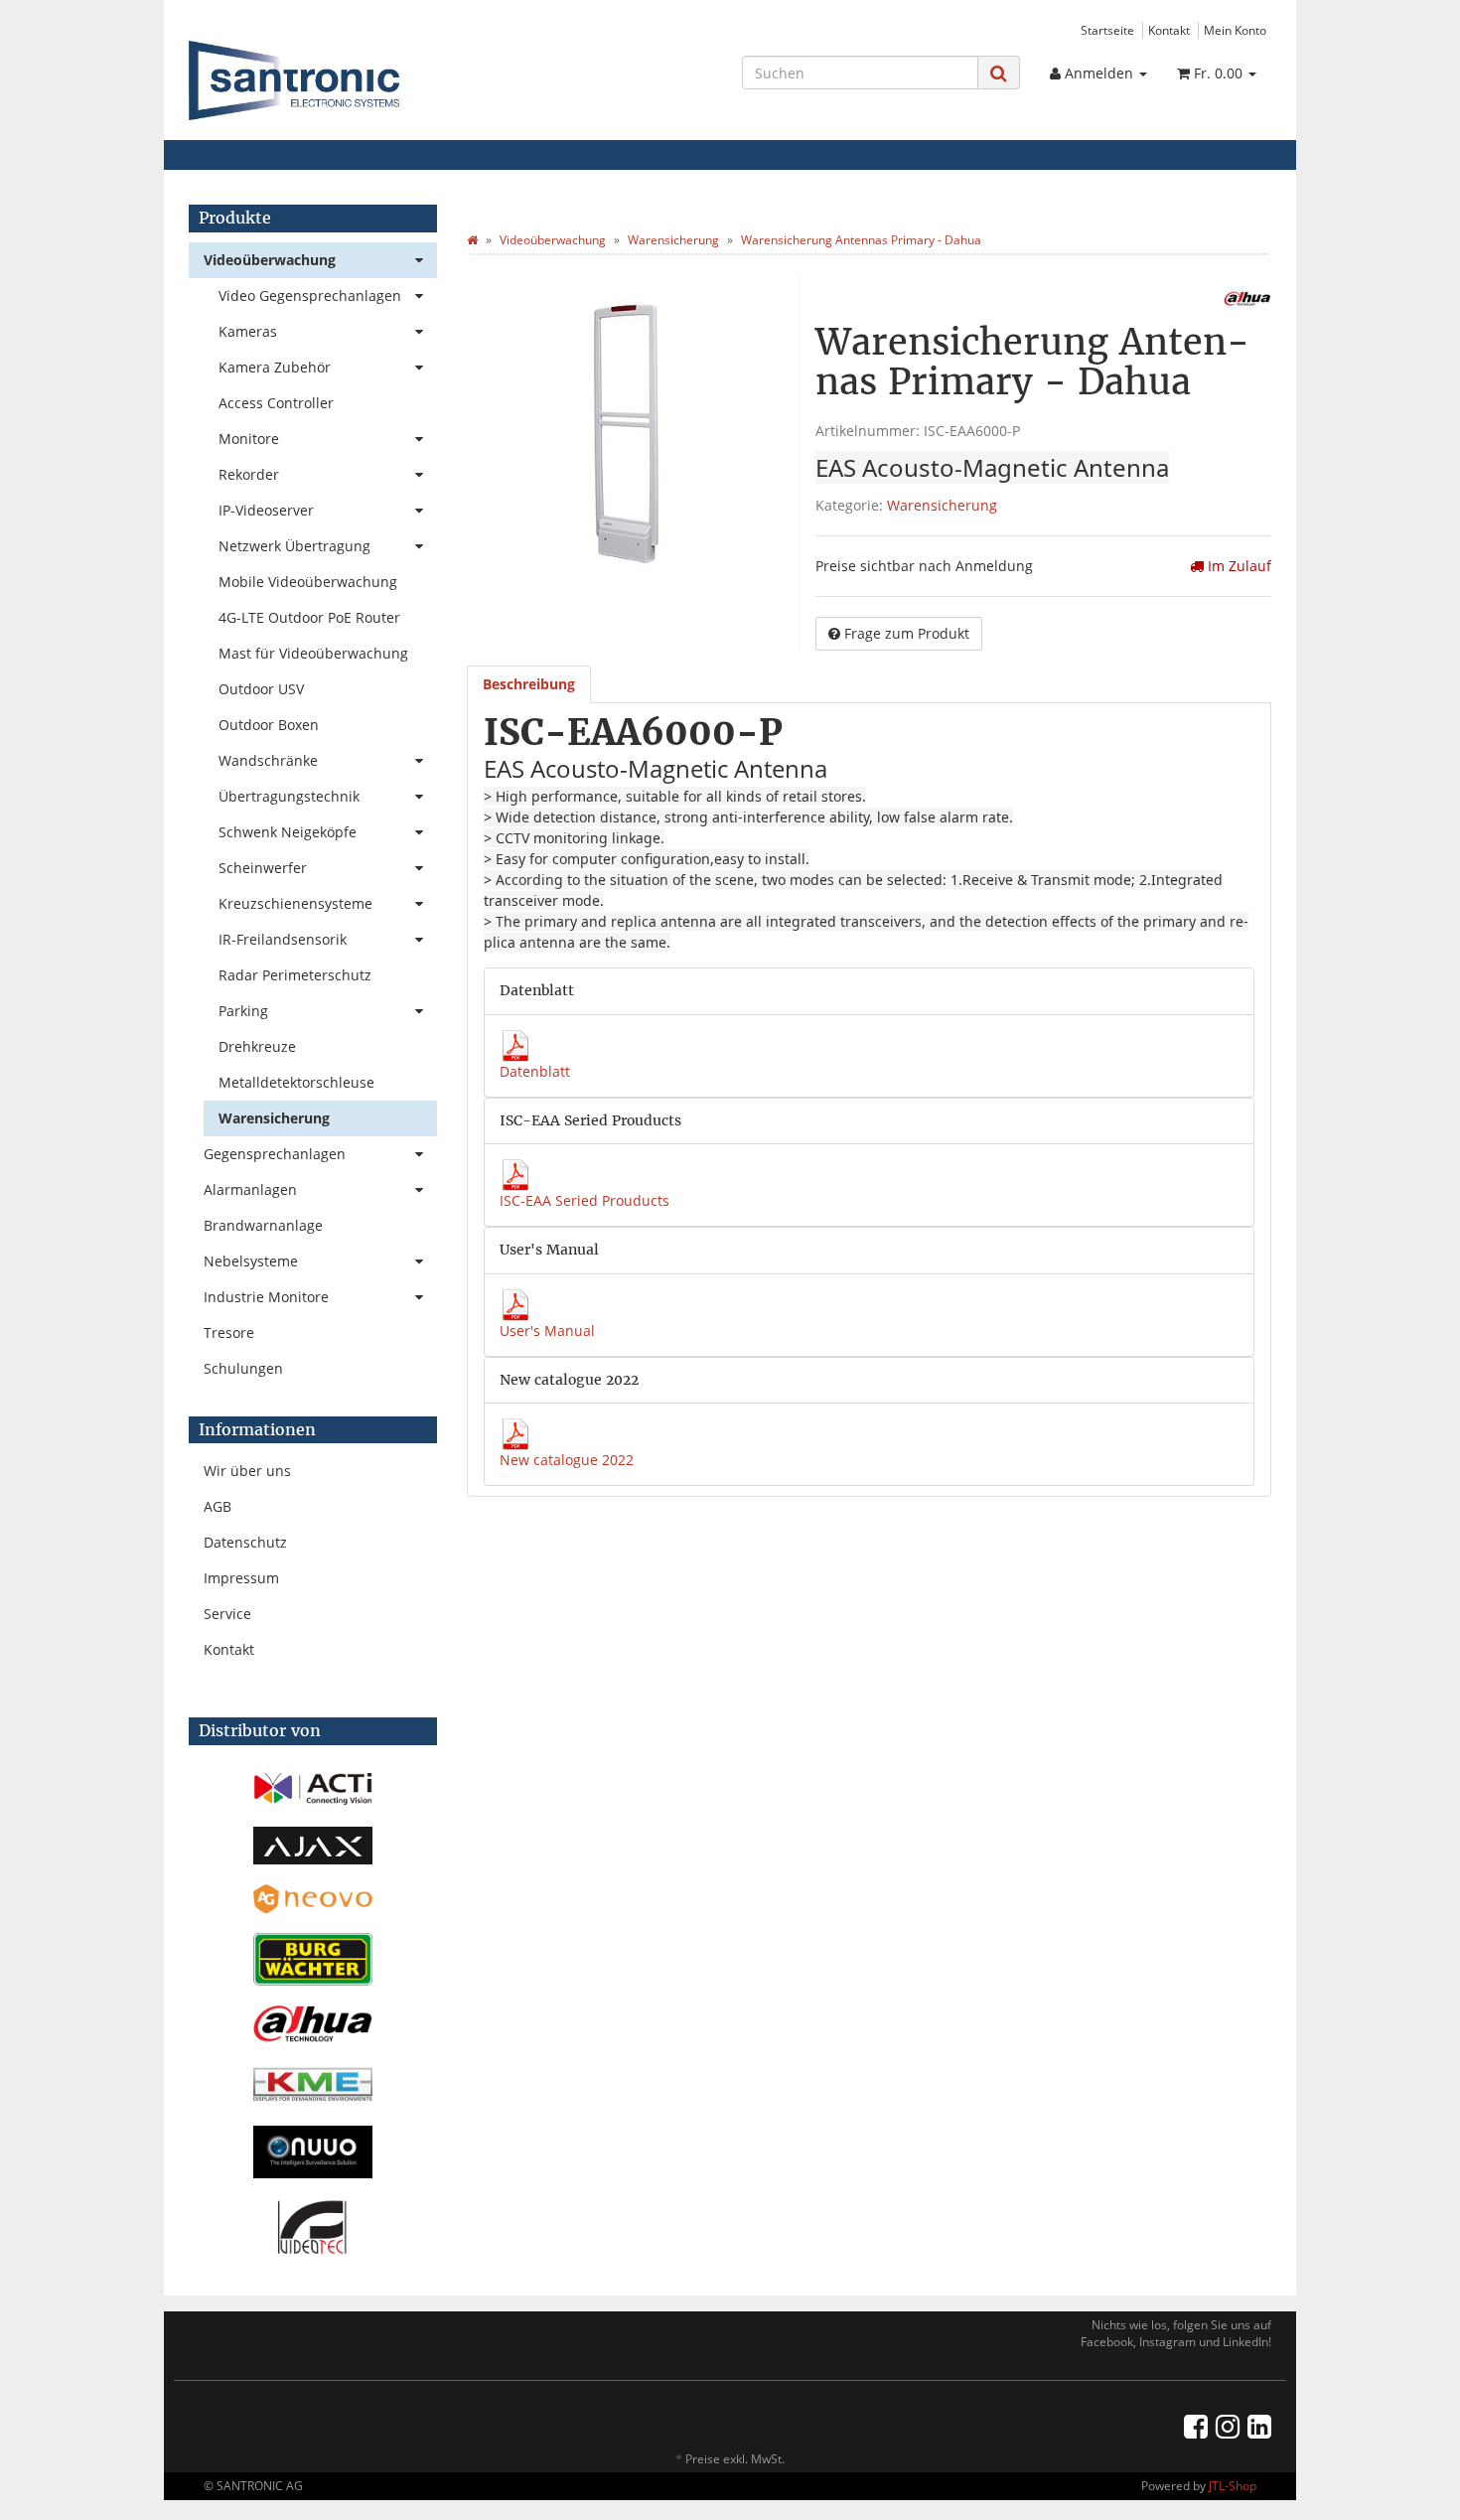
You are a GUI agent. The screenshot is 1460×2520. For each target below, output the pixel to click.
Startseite (1107, 30)
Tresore (229, 1333)
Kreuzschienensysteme (295, 903)
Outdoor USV (261, 689)
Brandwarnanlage (263, 1225)
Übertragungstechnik (289, 796)
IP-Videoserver (266, 510)
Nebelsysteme (251, 1261)
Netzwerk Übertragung (294, 546)
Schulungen (243, 1368)
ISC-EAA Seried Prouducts (584, 1200)
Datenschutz (245, 1542)
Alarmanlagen (250, 1189)
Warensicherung (942, 505)
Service (227, 1614)
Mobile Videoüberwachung (308, 582)
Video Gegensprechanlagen (310, 296)
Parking (243, 1011)
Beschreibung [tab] (529, 684)
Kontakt (1169, 30)
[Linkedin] (1259, 2426)
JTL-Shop (1233, 2486)
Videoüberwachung (270, 260)
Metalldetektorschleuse (296, 1082)
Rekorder (249, 474)
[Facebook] (1196, 2426)
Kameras (248, 331)
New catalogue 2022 (567, 1460)
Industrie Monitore (266, 1297)
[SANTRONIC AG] (359, 80)
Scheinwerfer (263, 868)
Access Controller (276, 403)
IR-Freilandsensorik (283, 939)
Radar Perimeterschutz (295, 975)
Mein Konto (1235, 30)
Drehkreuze (257, 1046)
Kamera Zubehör (275, 367)
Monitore (249, 439)
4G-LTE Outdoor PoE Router (309, 617)
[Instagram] (1228, 2426)
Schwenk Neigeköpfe (288, 832)
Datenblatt (535, 1071)
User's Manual (547, 1331)
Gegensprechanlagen (275, 1154)
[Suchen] (999, 73)
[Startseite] (472, 240)
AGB (218, 1506)
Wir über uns (247, 1471)
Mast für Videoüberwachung (313, 653)
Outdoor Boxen (269, 725)
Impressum (241, 1578)
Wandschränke (268, 760)
